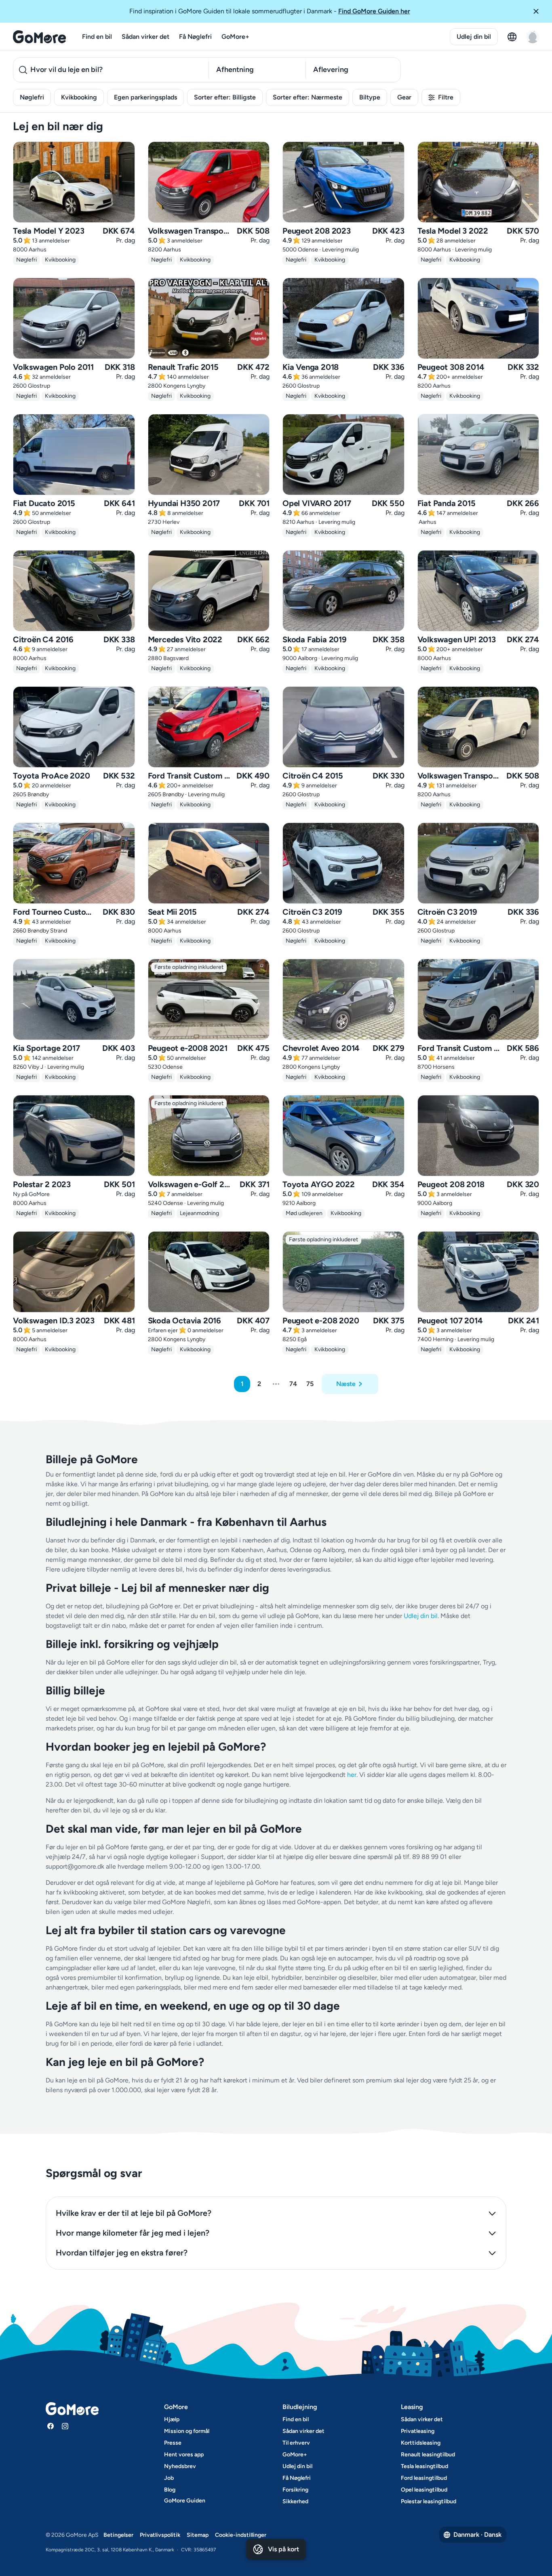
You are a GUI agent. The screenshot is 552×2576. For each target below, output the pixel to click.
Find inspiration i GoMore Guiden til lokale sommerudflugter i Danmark (270, 11)
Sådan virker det (145, 37)
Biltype (370, 97)
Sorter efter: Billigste (225, 97)
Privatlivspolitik (160, 2535)
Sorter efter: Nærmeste (308, 97)
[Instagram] (65, 2426)
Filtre (446, 97)
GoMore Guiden (185, 2501)
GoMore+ (235, 37)
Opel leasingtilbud (424, 2490)
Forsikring (295, 2490)
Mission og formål (187, 2431)
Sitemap (198, 2535)
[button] (539, 11)
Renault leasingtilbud (428, 2455)
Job (169, 2478)
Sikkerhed (295, 2501)
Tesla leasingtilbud (425, 2466)
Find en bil (97, 37)
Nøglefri (32, 97)
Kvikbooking (79, 97)
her (352, 1775)
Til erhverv (296, 2443)
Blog (170, 2490)
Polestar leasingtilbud (429, 2501)
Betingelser (118, 2535)
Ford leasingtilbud (424, 2478)
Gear (404, 97)
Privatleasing (418, 2431)
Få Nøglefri (195, 37)
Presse (173, 2443)
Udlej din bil (474, 37)
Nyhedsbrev (180, 2466)
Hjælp (172, 2419)
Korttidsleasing (421, 2443)
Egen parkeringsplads (145, 97)
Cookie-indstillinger (241, 2535)
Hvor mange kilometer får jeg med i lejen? (133, 2233)
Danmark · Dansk (477, 2535)
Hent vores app (184, 2455)
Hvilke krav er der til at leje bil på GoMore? (134, 2213)
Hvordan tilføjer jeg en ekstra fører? (122, 2253)
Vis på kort (283, 2549)
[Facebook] (51, 2426)
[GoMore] (39, 37)
